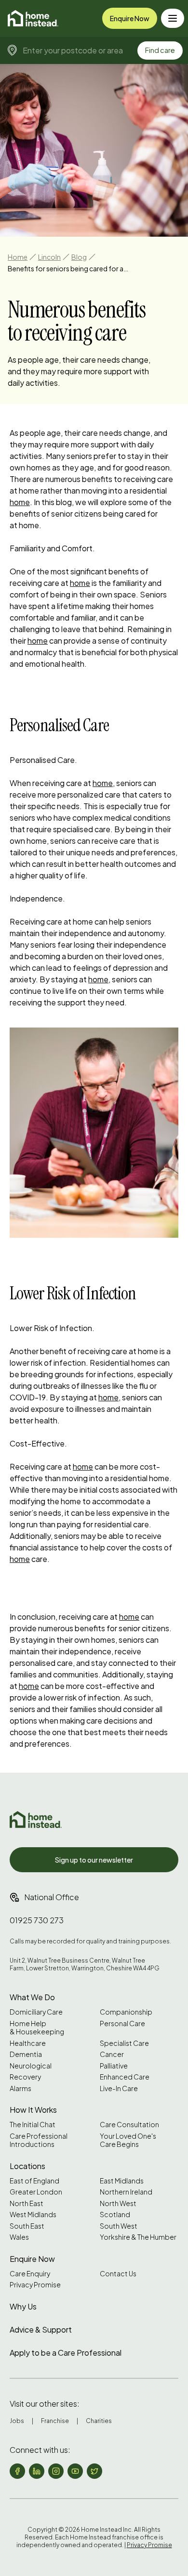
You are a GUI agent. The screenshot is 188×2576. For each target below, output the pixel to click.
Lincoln (49, 257)
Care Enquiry (30, 2274)
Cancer (112, 2054)
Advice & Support (41, 2329)
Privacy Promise (35, 2285)
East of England (34, 2181)
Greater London (36, 2192)
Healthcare (28, 2043)
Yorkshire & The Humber (138, 2237)
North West (118, 2203)
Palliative (114, 2066)
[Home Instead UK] (36, 1820)
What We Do (32, 1997)
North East (27, 2203)
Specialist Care (124, 2043)
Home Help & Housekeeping (37, 2028)
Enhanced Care (125, 2077)
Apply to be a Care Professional (66, 2353)
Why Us (23, 2306)
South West (119, 2226)
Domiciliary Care (36, 2012)
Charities (99, 2421)
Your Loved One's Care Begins (128, 2140)
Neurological (31, 2066)
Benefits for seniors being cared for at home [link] (68, 268)
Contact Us (118, 2274)
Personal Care (122, 2024)
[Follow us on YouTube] (75, 2471)
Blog (79, 257)
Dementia (26, 2054)
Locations (27, 2166)
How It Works (33, 2110)
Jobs (17, 2421)
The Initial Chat (33, 2125)
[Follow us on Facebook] (17, 2471)
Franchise (55, 2421)
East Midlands (122, 2181)
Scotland (115, 2214)
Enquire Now (130, 18)
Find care (160, 50)
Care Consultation (129, 2125)
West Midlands (33, 2214)
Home (18, 257)
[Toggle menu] (173, 18)
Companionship (126, 2012)
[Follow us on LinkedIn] (37, 2471)
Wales (19, 2237)
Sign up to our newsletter (94, 1860)
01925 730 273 (37, 1920)
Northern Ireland (126, 2192)
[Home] (33, 18)
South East (27, 2226)
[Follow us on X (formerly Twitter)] (94, 2471)
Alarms (20, 2088)
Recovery (25, 2077)
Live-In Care (119, 2088)
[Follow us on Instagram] (56, 2471)
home (20, 502)
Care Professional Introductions (39, 2140)
